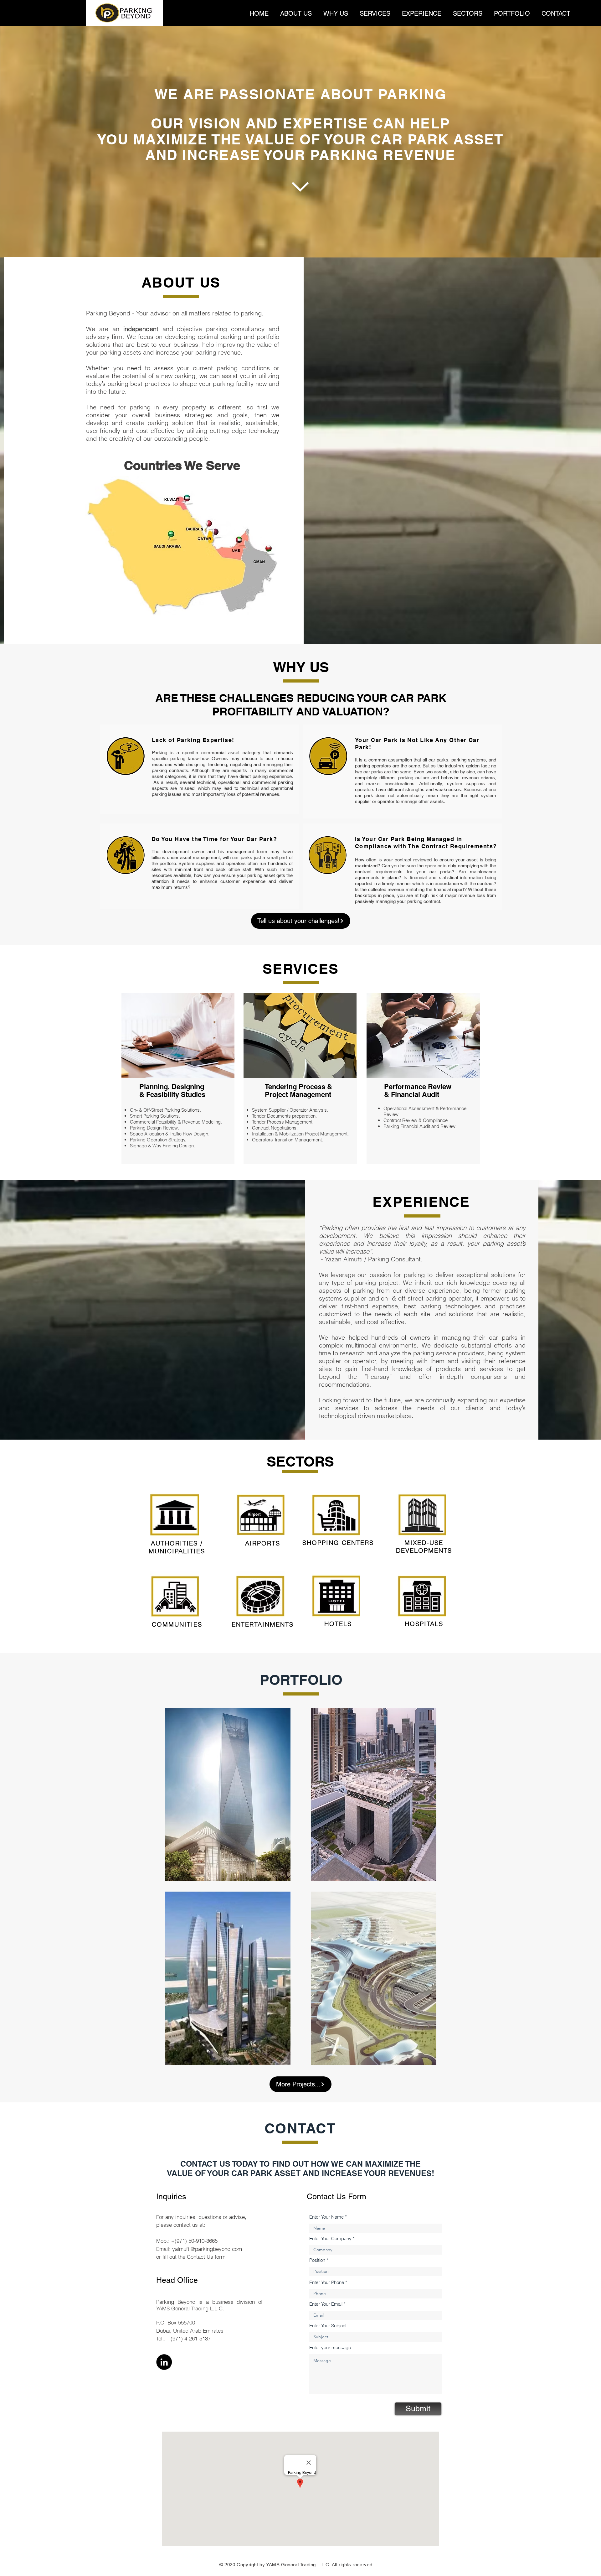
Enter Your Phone (327, 2282)
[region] (228, 1794)
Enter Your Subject (328, 2326)
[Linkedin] (164, 2362)
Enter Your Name (326, 2217)
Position (317, 2260)
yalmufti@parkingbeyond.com (207, 2249)
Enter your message (330, 2347)
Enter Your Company (330, 2238)
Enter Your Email (326, 2304)
